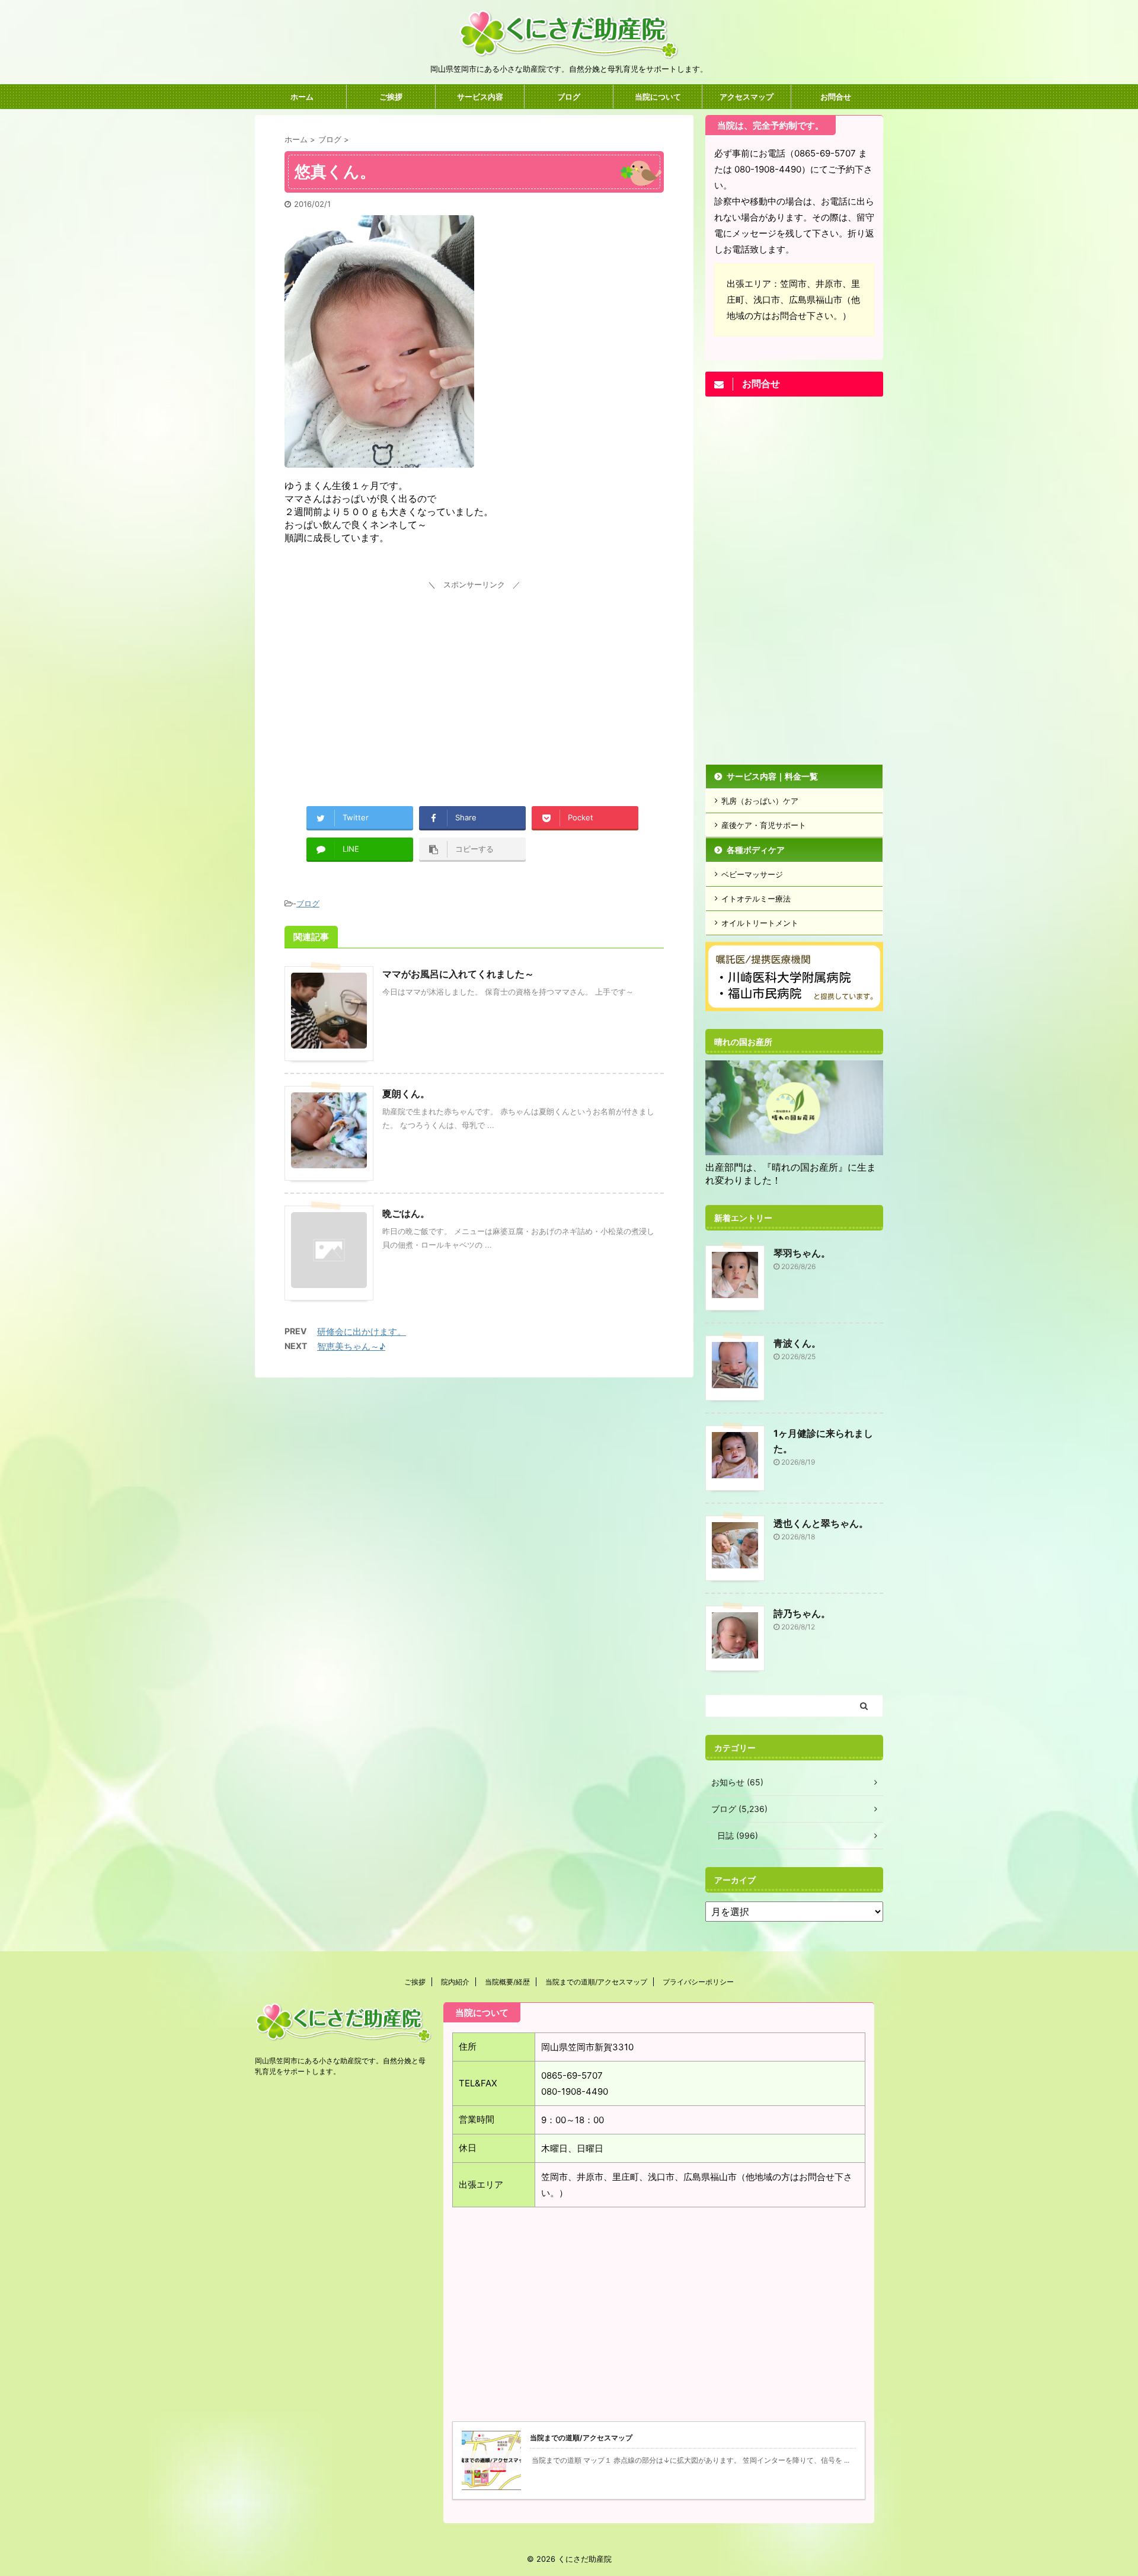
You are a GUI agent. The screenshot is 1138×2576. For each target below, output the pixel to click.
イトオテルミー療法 (756, 899)
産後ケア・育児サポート (764, 825)
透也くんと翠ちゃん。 (821, 1523)
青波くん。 (797, 1343)
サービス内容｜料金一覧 (772, 776)
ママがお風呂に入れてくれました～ (458, 974)
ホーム (302, 97)
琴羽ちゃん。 (802, 1253)
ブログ (569, 97)
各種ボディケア (756, 850)
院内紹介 (455, 1982)
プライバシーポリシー (698, 1982)
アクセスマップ (747, 97)
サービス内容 (480, 97)
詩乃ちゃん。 (802, 1613)
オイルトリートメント (760, 923)
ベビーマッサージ (752, 874)
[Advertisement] (474, 676)
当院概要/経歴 (507, 1982)
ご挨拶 (391, 97)
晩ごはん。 (406, 1213)
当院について (658, 97)
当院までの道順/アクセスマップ (596, 1982)
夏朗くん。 (406, 1094)
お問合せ (836, 97)
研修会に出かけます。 (362, 1332)
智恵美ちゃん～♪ (351, 1346)
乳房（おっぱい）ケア (760, 801)
